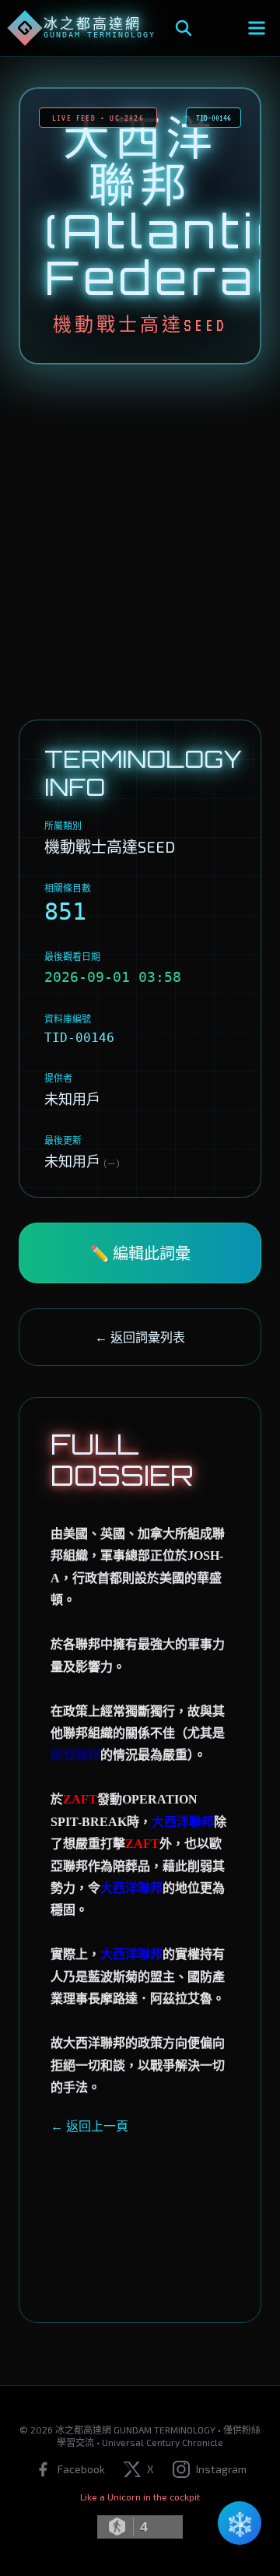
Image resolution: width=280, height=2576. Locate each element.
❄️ (240, 2523)
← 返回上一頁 (89, 2126)
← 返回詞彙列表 (140, 1337)
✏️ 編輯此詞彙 (140, 1253)
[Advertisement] (140, 542)
